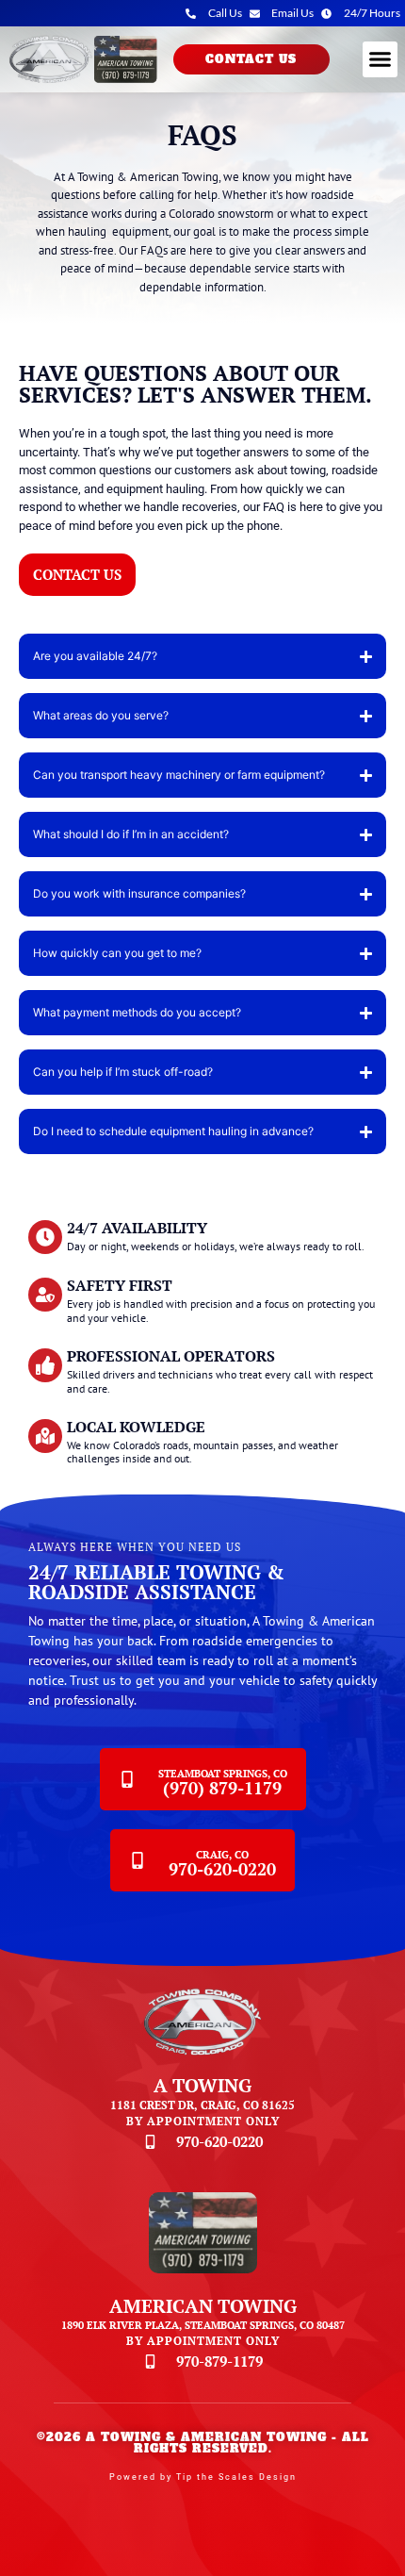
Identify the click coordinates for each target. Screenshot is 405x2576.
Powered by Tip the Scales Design (203, 2477)
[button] (381, 59)
